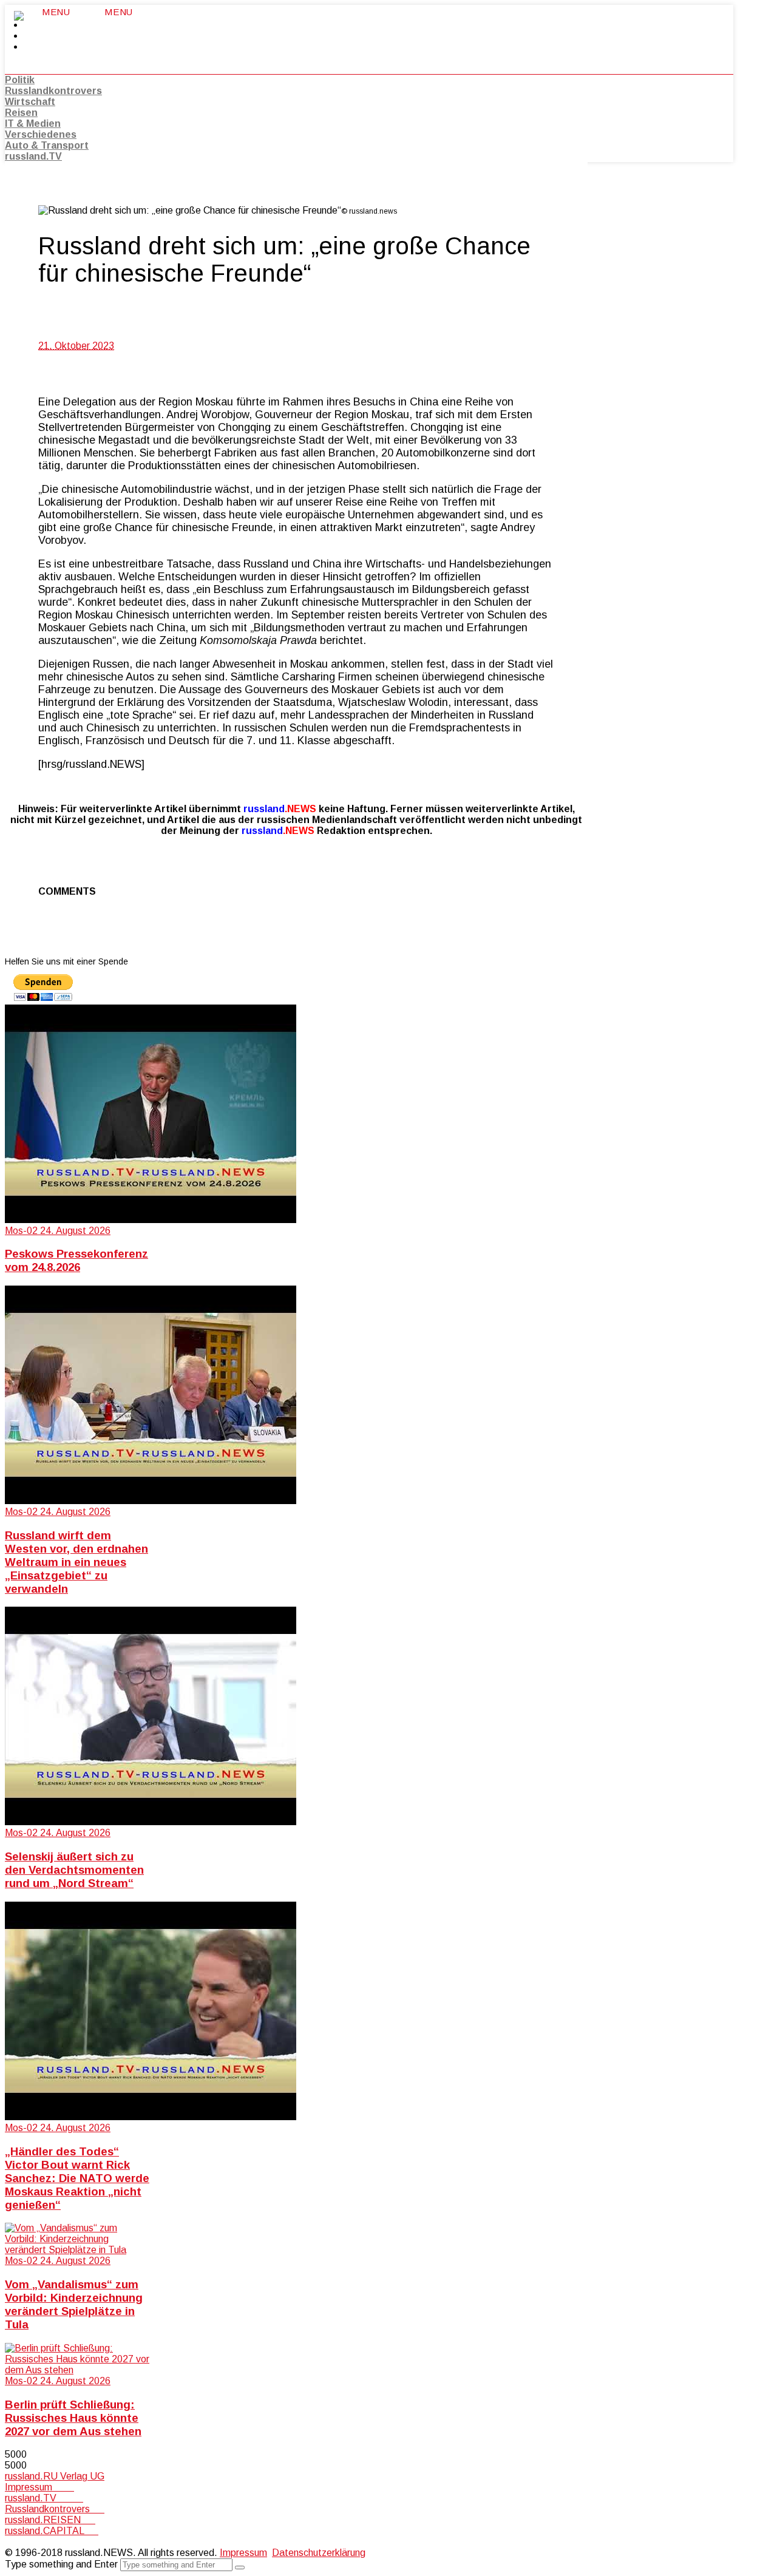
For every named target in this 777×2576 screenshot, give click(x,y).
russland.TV (33, 156)
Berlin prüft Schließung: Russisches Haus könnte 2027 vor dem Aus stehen (73, 2418)
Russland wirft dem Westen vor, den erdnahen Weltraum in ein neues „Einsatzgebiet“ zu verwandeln (76, 1562)
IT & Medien (33, 124)
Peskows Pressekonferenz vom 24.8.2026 (76, 1260)
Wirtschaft (30, 102)
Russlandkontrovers (53, 91)
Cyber (18, 2542)
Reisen (21, 113)
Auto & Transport (47, 145)
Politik (20, 80)
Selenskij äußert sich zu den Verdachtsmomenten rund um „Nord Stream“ (74, 1870)
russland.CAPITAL (52, 2531)
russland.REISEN (50, 2520)
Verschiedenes (41, 134)
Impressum (39, 2487)
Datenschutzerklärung (319, 2553)
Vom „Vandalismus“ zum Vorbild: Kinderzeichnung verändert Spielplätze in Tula (74, 2304)
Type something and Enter (61, 2564)
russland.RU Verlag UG (55, 2476)
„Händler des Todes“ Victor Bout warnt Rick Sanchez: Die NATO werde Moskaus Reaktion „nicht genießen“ (77, 2178)
